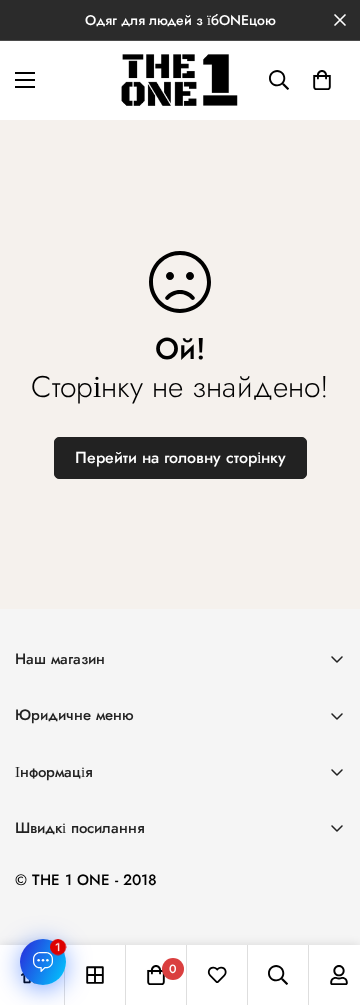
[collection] (95, 975)
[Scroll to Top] (324, 899)
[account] (339, 975)
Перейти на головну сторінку (180, 457)
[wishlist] (217, 975)
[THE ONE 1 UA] (180, 80)
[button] (322, 80)
